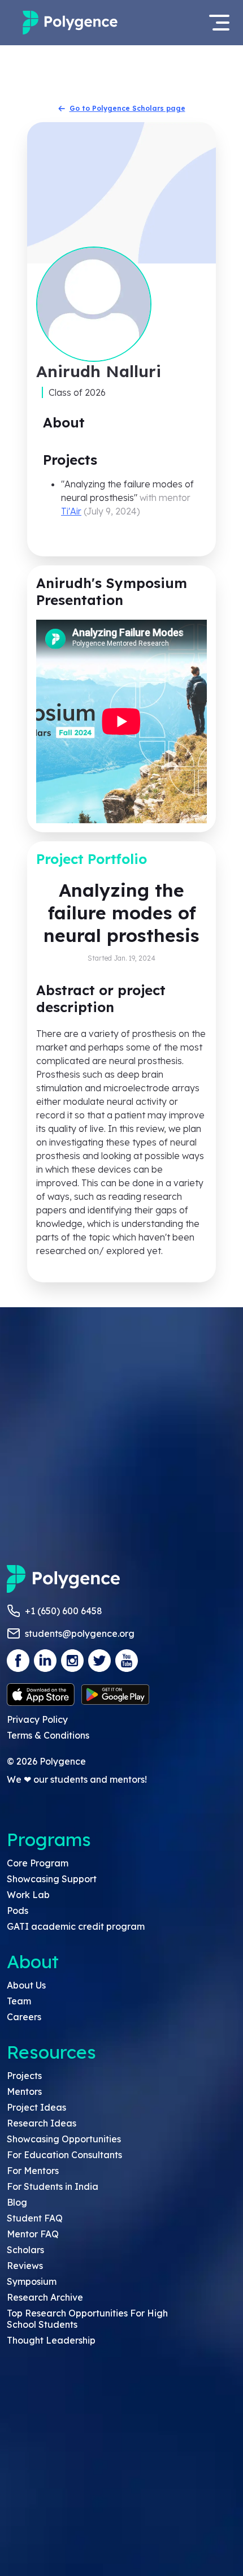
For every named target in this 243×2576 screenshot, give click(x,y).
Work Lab (28, 1895)
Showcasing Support (52, 1879)
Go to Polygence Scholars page (127, 108)
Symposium (32, 2281)
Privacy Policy (37, 1719)
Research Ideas (42, 2123)
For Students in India (53, 2186)
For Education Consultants (64, 2155)
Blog (17, 2202)
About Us (26, 1985)
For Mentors (33, 2171)
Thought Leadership (51, 2340)
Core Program (38, 1863)
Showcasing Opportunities (64, 2139)
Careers (24, 2017)
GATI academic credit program (76, 1926)
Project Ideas (36, 2107)
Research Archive (45, 2297)
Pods (18, 1911)
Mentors (24, 2091)
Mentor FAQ (33, 2234)
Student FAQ (35, 2218)
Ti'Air (71, 511)
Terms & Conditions (48, 1735)
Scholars (25, 2250)
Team (19, 2001)
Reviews (25, 2266)
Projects (24, 2076)
